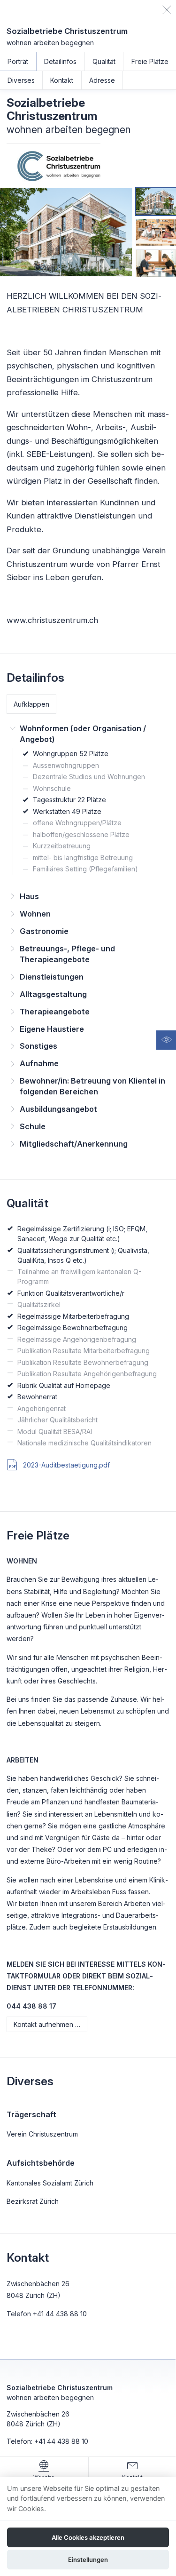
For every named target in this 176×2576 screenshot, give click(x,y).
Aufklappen (31, 704)
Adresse (102, 80)
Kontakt (62, 80)
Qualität (104, 61)
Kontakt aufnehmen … (47, 2024)
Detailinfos (60, 61)
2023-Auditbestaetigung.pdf (65, 1465)
